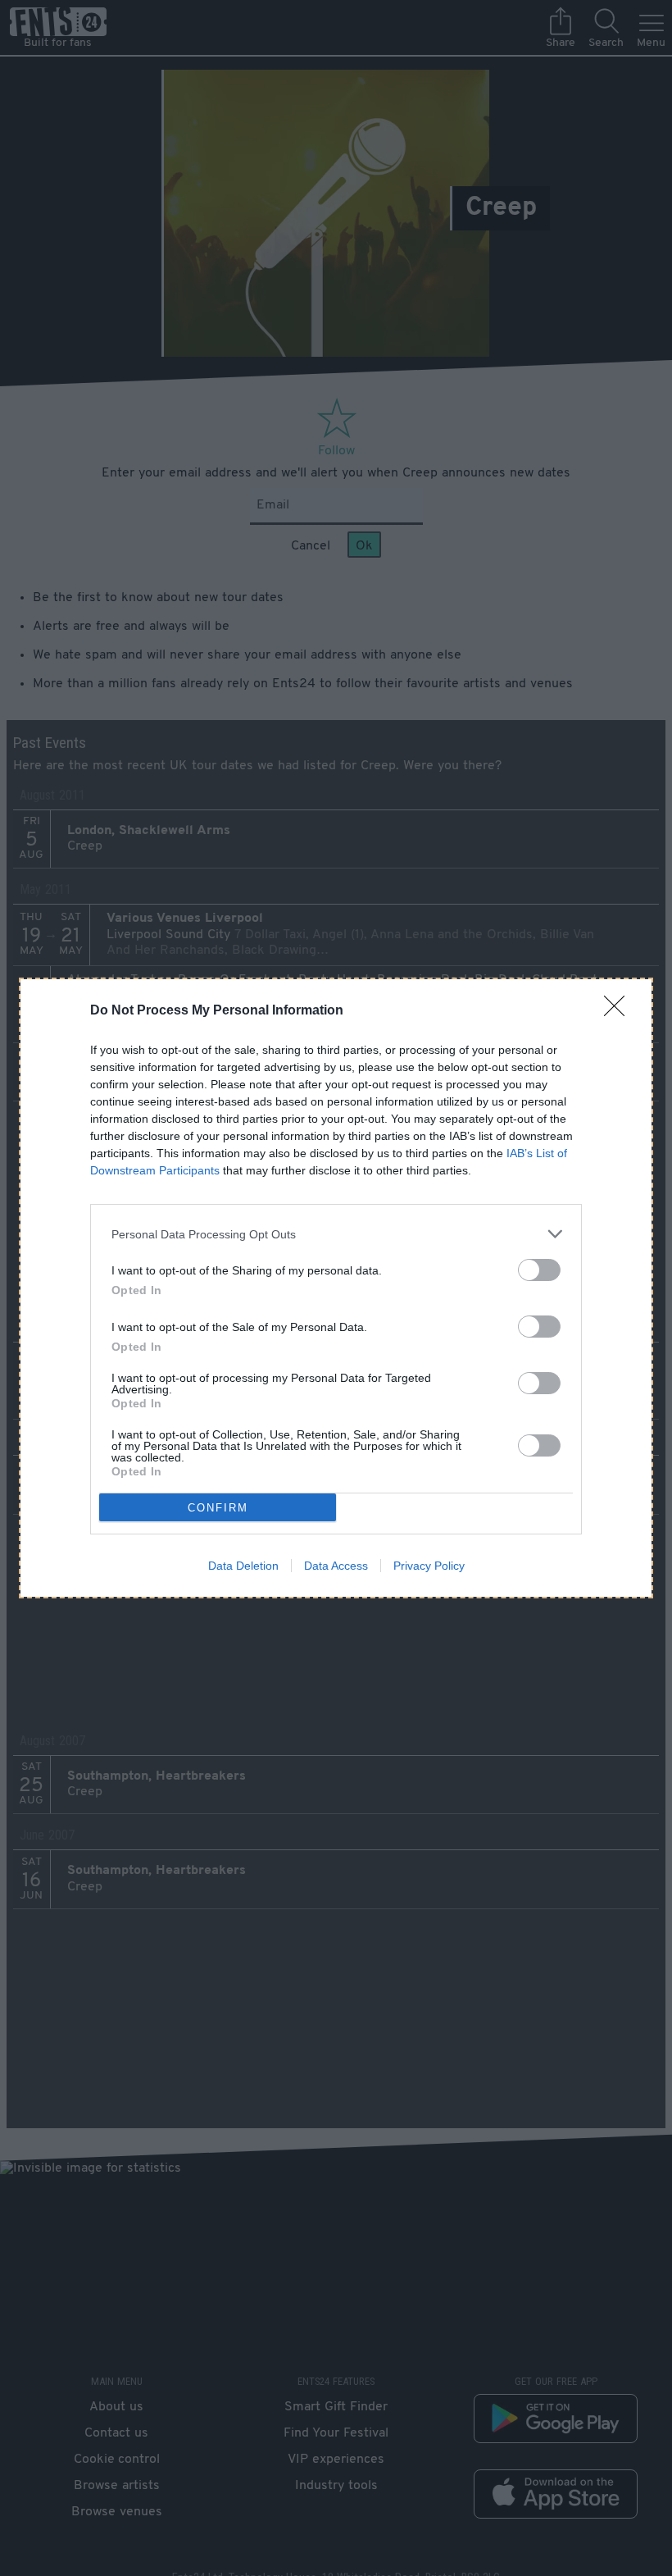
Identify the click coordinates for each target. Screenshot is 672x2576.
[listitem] (336, 1234)
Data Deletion (243, 1566)
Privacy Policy (429, 1566)
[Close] (620, 1011)
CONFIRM (218, 1508)
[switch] (539, 1270)
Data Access (336, 1566)
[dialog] (336, 1288)
